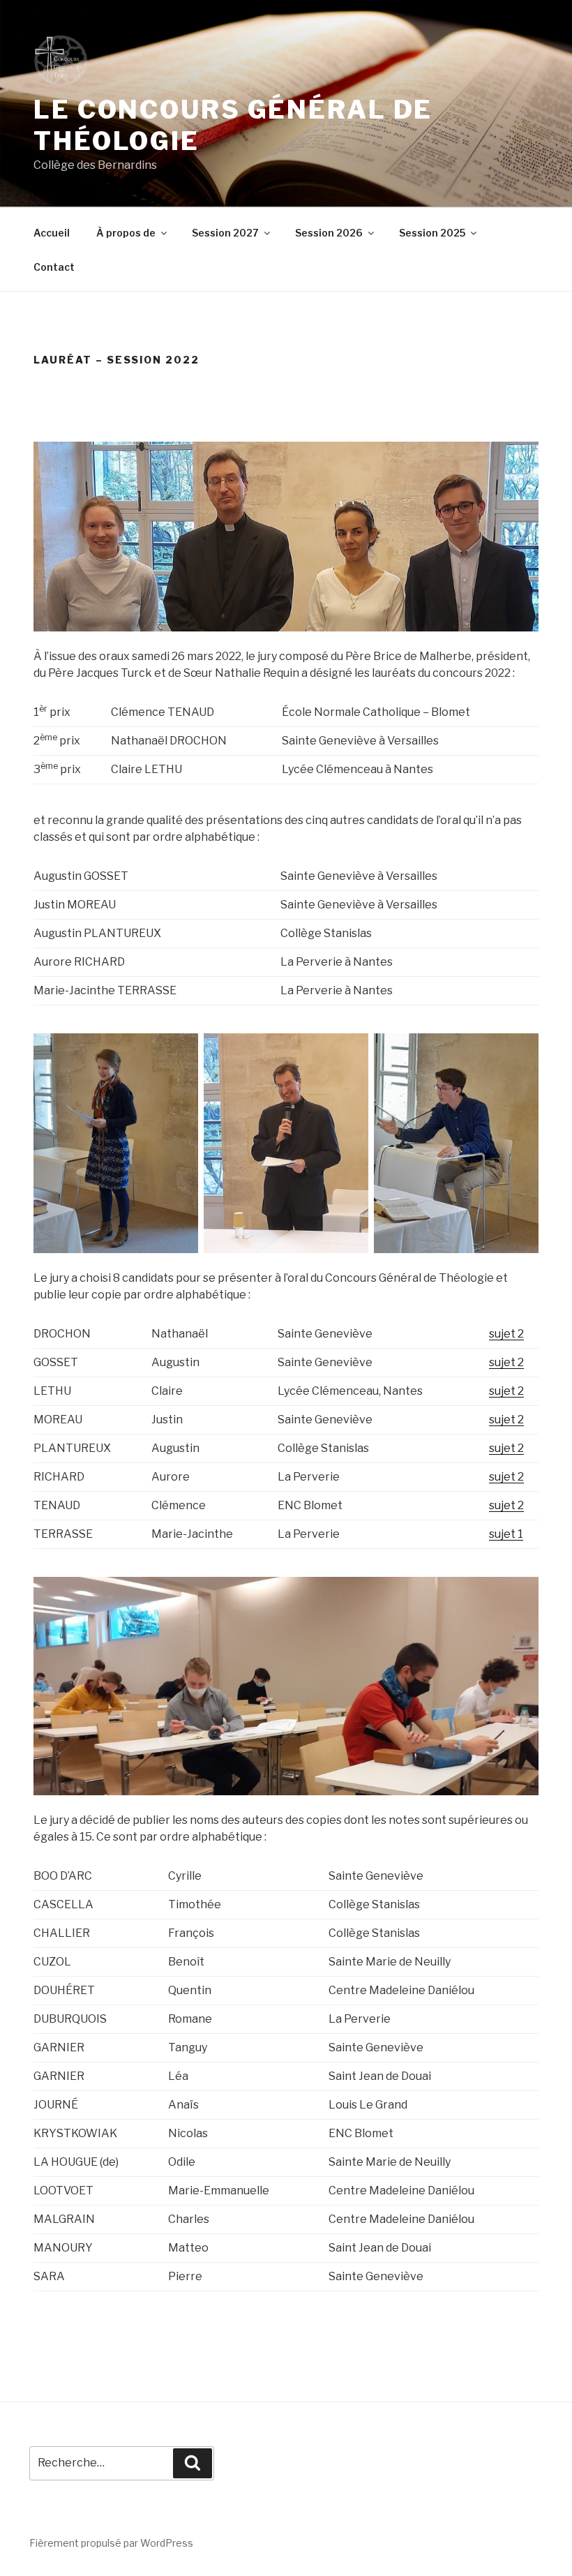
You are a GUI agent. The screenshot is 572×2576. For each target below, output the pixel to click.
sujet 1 (506, 1534)
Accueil (52, 233)
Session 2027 (225, 233)
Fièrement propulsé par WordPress (111, 2543)
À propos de (126, 233)
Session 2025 (432, 233)
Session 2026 (329, 233)
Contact (54, 267)
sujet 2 (506, 1334)
